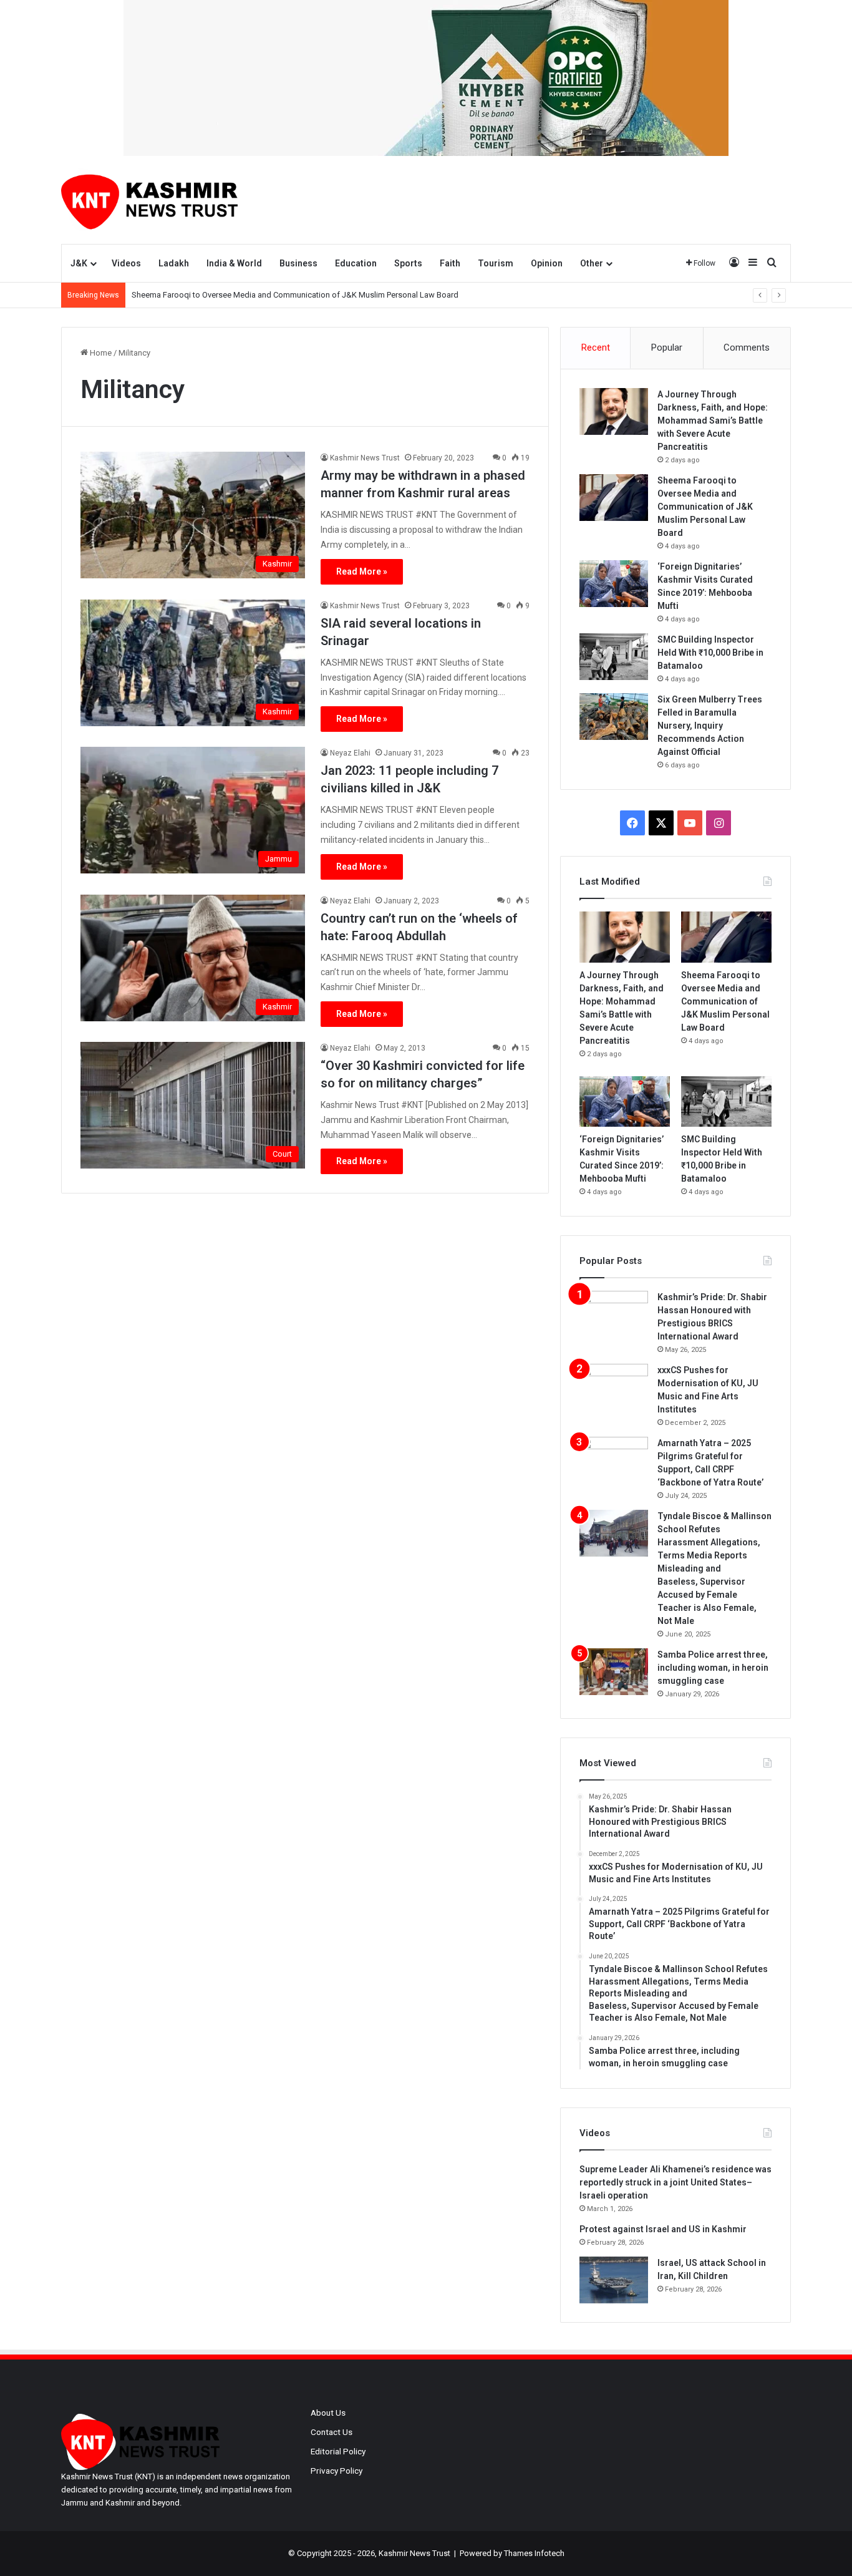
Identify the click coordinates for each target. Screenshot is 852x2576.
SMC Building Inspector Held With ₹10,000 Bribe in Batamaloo (710, 653)
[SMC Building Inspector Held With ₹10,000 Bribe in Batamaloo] (614, 657)
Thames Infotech (534, 2553)
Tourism (496, 263)
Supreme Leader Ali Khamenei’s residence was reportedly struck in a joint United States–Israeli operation (675, 2182)
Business (298, 263)
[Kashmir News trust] (149, 200)
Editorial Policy (338, 2451)
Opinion (547, 263)
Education (356, 263)
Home (100, 353)
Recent (596, 348)
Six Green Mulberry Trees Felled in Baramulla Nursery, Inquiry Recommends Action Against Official (710, 726)
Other (592, 263)
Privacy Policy (336, 2471)
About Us (328, 2413)
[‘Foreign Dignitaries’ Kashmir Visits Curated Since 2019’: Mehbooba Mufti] (614, 584)
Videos (126, 263)
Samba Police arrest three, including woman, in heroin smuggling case (713, 1668)
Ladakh (174, 263)
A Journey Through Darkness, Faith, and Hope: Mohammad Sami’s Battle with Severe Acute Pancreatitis (713, 420)
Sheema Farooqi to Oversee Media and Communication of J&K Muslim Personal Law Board (295, 295)
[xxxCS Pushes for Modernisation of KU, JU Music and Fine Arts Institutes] (614, 1387)
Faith (450, 263)
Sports (408, 263)
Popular (667, 348)
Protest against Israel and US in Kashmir (663, 2229)
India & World (234, 263)
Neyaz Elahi (350, 753)
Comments (747, 348)
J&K (79, 263)
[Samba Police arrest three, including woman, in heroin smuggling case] (614, 1672)
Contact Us (332, 2432)
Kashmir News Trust (365, 458)
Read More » (362, 571)
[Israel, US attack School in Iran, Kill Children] (614, 2280)
